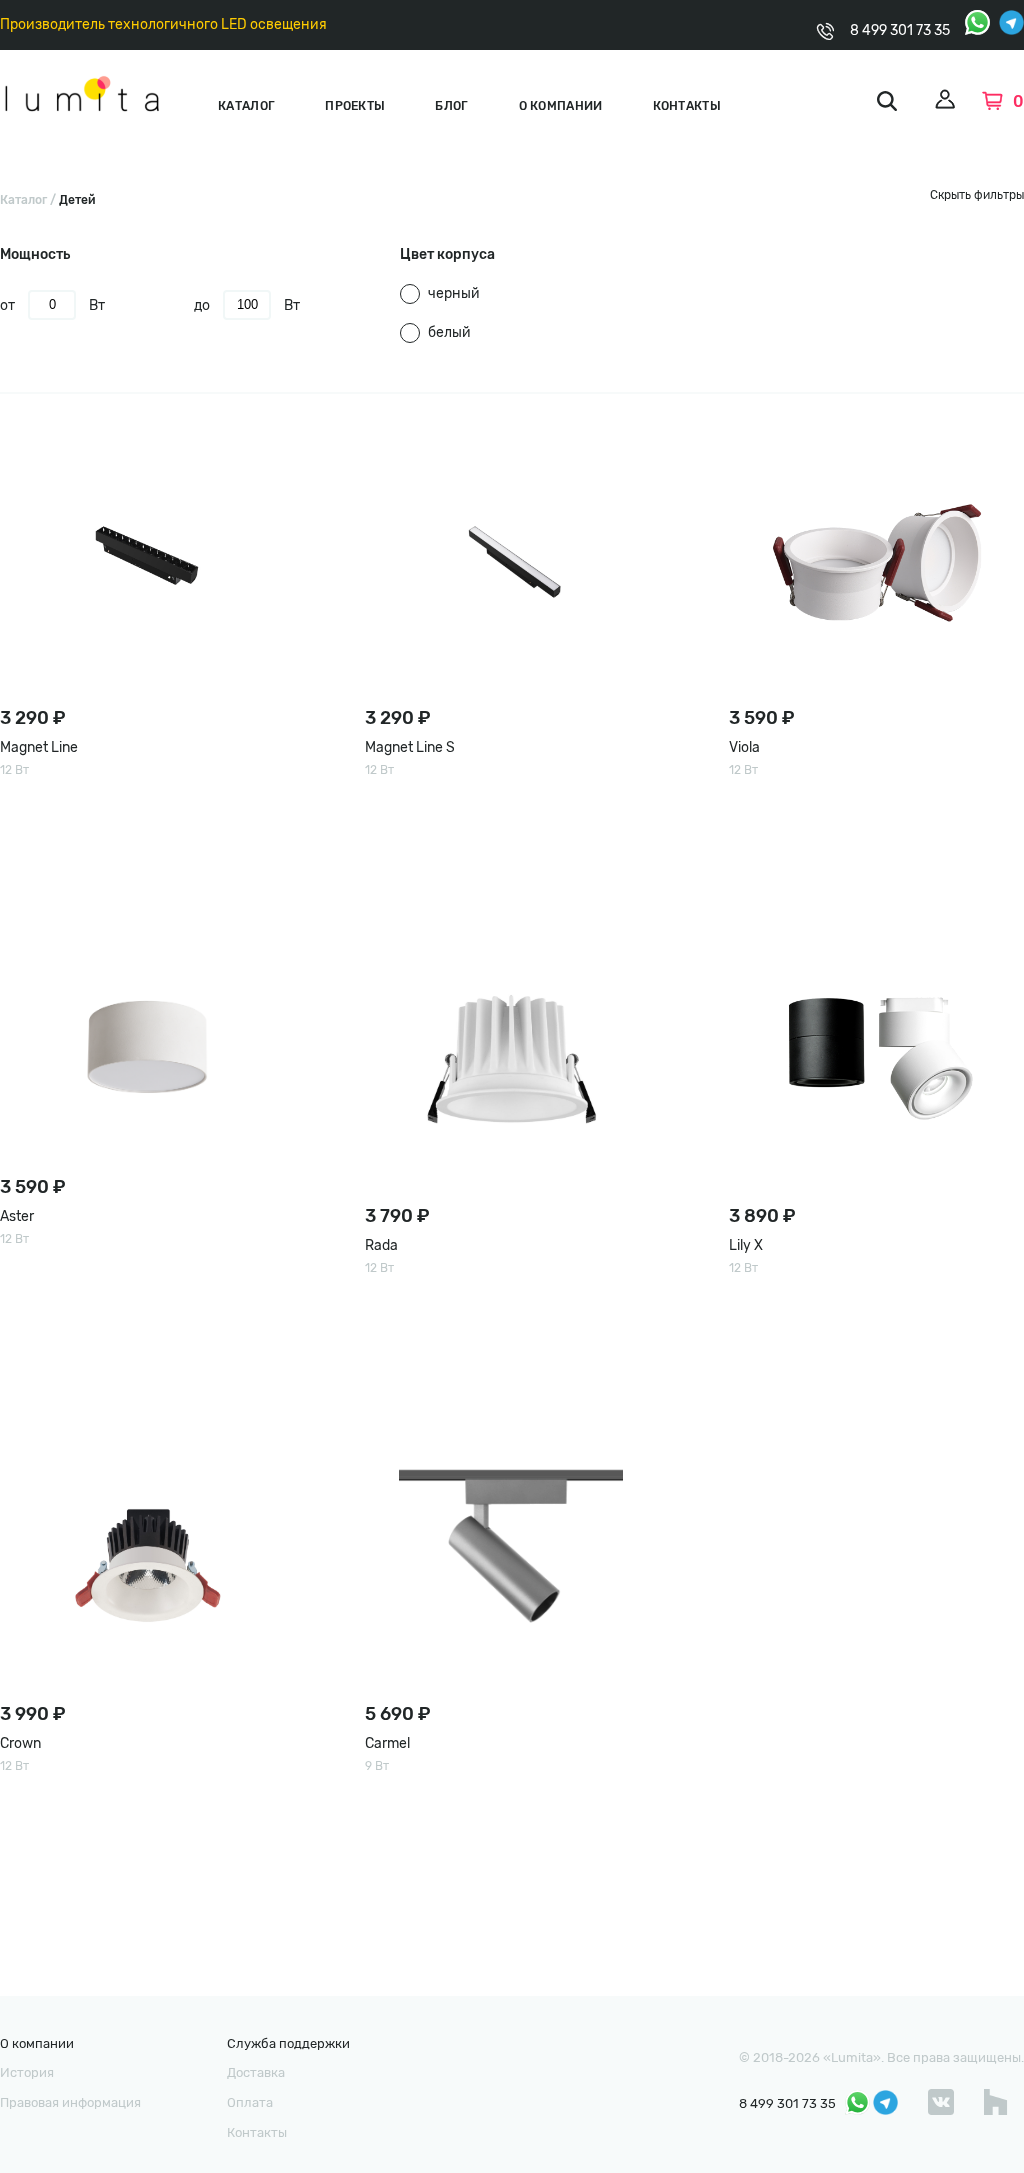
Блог (451, 106)
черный (454, 293)
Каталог (246, 106)
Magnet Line (39, 747)
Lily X (746, 1245)
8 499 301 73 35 (900, 30)
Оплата (250, 2102)
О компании (561, 106)
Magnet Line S (410, 747)
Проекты (355, 106)
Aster (17, 1216)
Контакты (687, 106)
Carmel (387, 1743)
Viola (744, 747)
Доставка (256, 2072)
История (27, 2072)
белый (449, 332)
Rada (381, 1245)
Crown (20, 1743)
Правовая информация (70, 2102)
